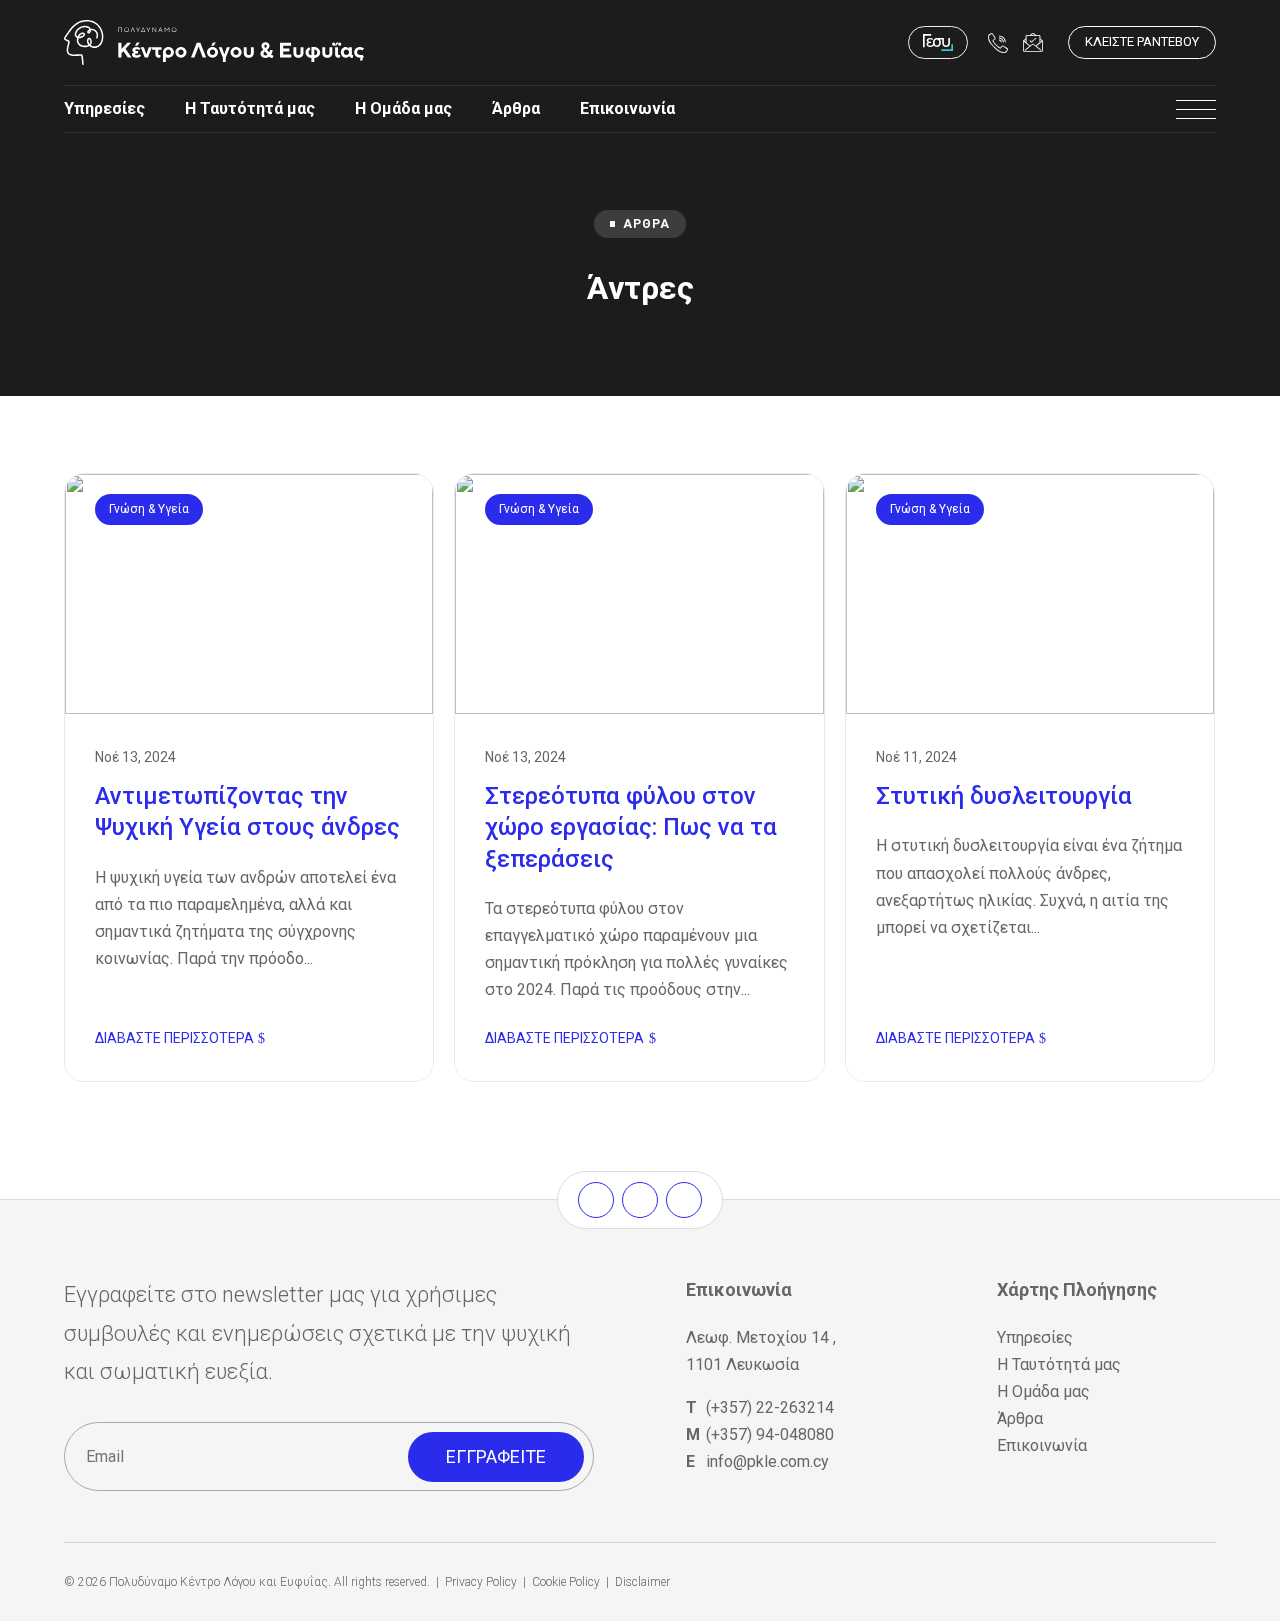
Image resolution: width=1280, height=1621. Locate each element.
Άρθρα (516, 109)
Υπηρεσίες (104, 109)
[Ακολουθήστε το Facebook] (596, 1200)
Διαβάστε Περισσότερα (174, 1038)
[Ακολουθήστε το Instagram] (640, 1200)
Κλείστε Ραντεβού (1142, 41)
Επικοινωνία (627, 109)
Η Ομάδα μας (403, 109)
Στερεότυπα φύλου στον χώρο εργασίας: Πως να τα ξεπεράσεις (639, 777)
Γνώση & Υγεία (149, 509)
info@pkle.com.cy (767, 1461)
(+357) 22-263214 (770, 1407)
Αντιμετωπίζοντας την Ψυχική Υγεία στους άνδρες (249, 777)
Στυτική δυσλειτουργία (1030, 777)
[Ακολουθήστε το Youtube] (684, 1200)
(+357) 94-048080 (770, 1434)
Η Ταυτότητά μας (250, 109)
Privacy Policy (481, 1582)
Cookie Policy (566, 1582)
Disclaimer (642, 1582)
